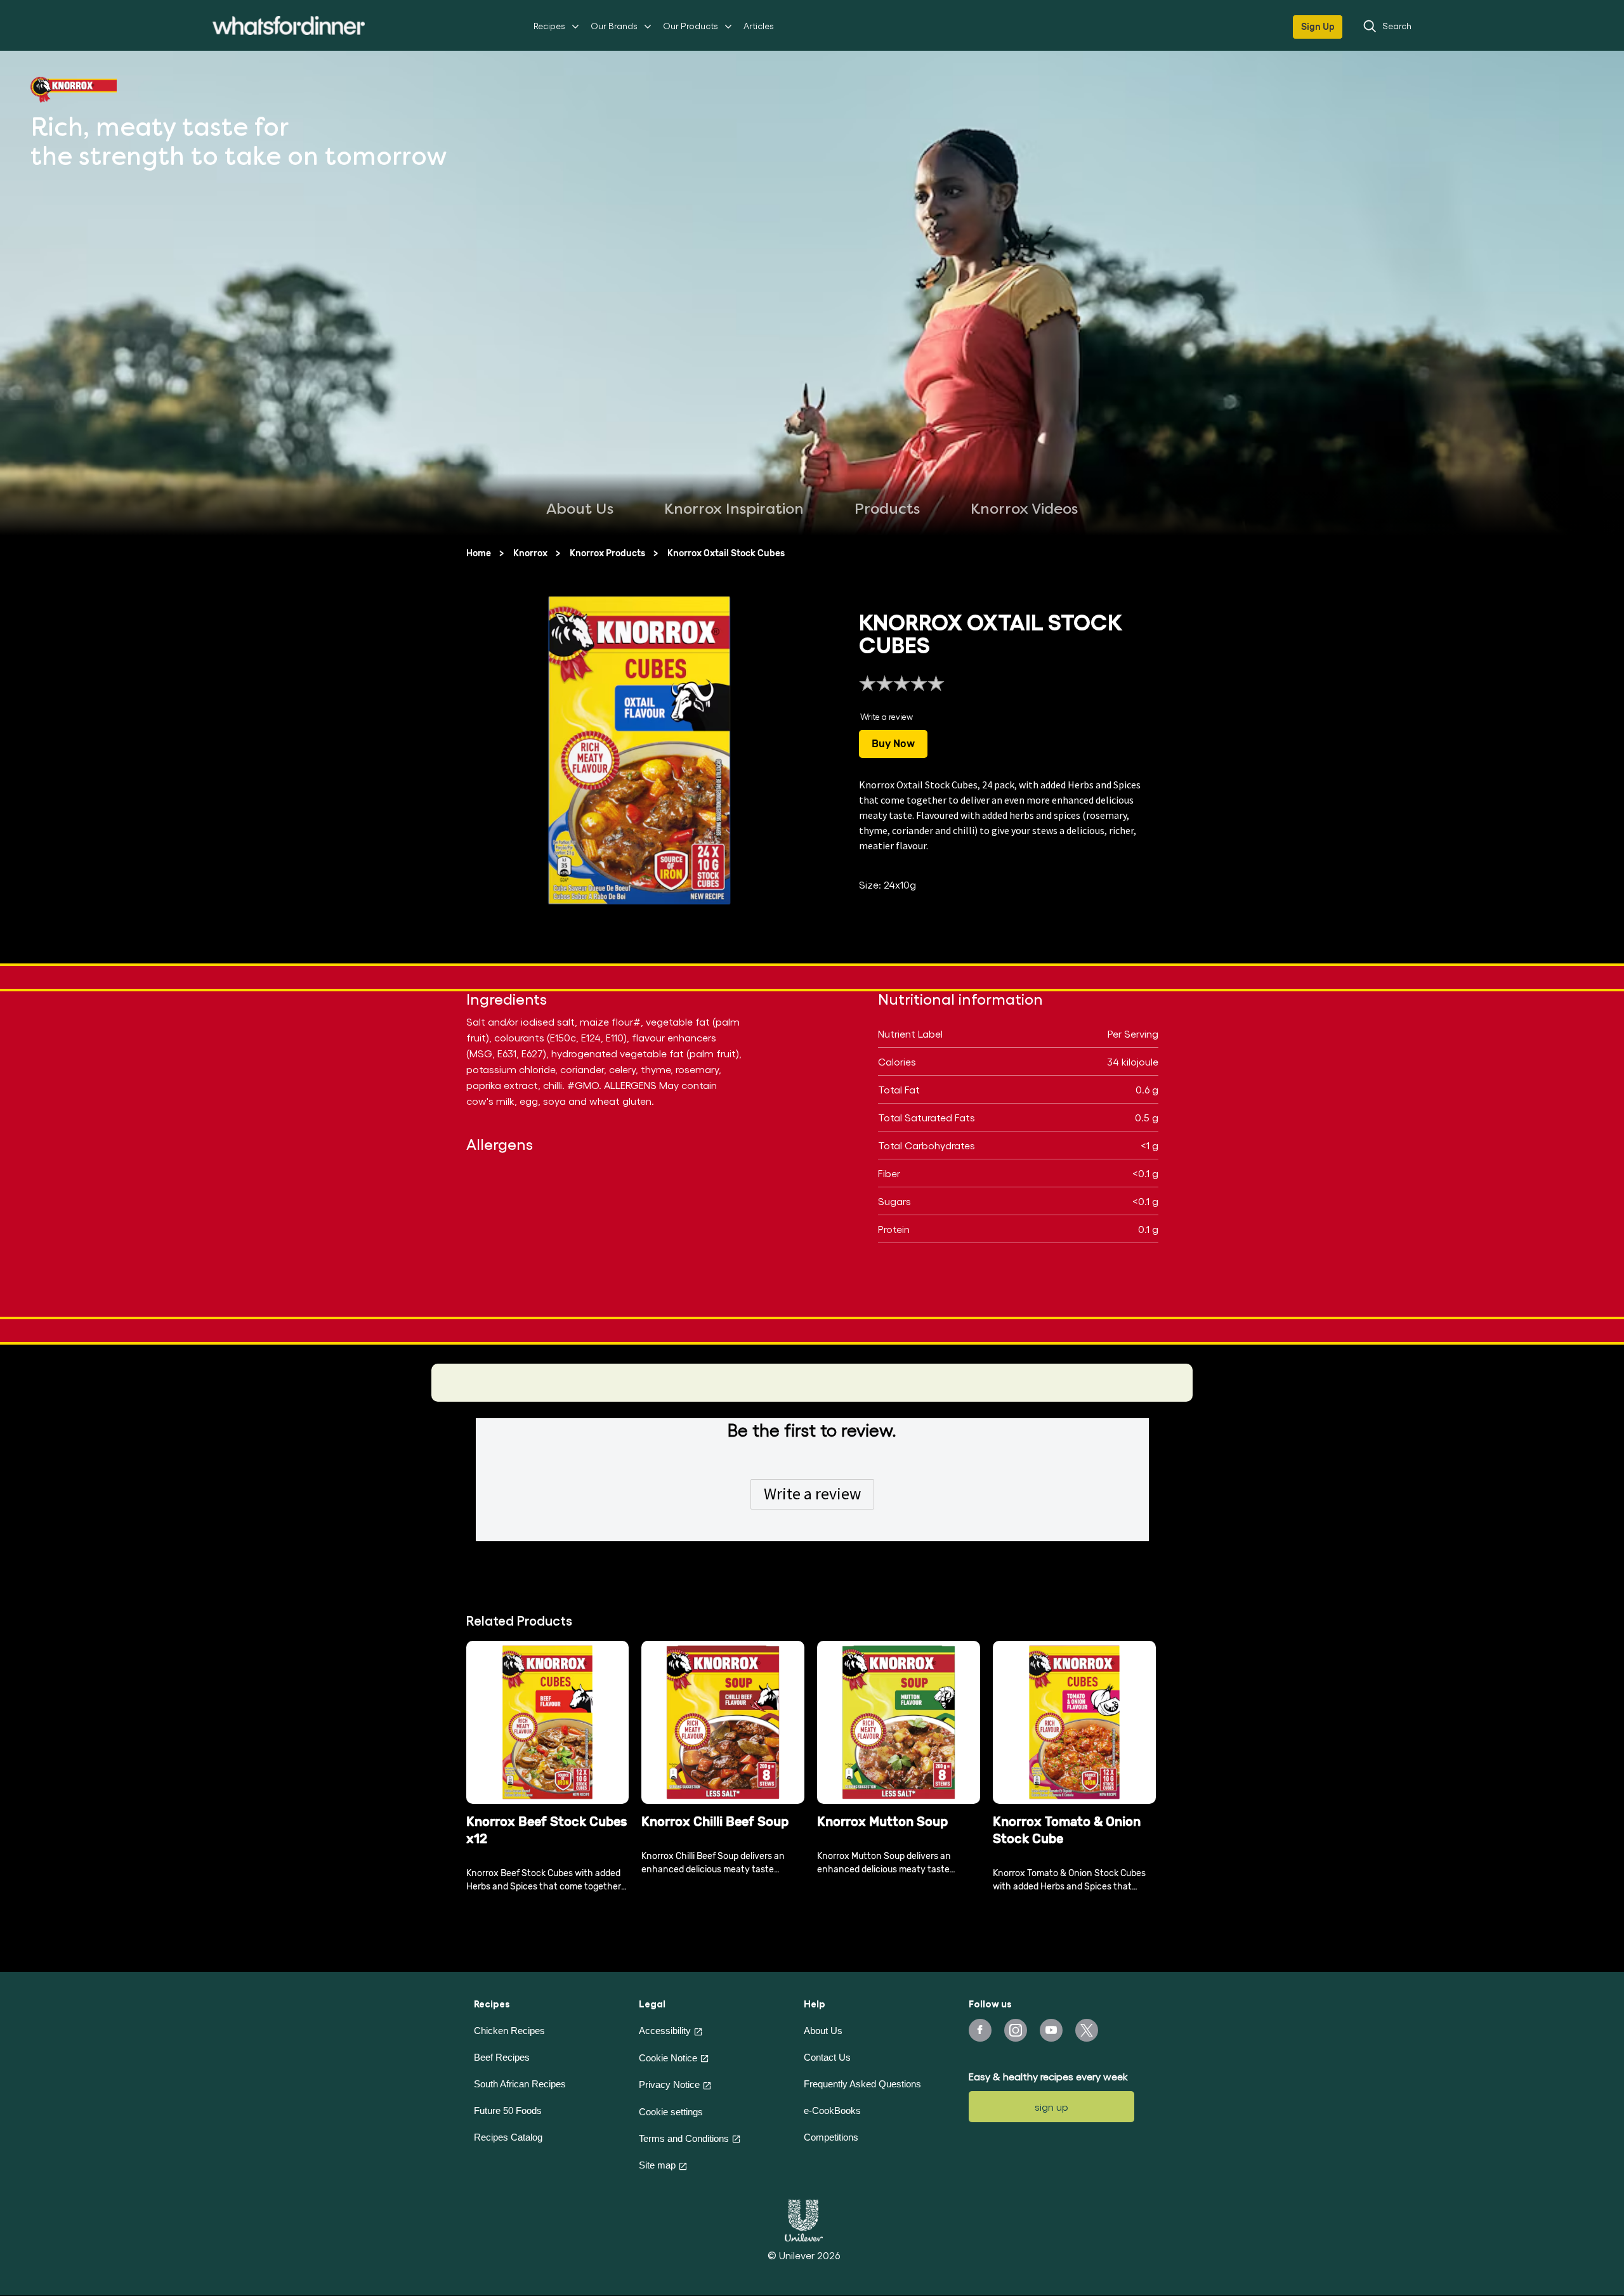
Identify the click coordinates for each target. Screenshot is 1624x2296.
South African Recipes (520, 2084)
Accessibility (665, 2031)
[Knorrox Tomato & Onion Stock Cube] (1074, 1722)
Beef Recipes (502, 2057)
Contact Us (827, 2057)
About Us (823, 2031)
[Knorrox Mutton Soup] (899, 1722)
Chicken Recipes (509, 2031)
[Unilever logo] (804, 2219)
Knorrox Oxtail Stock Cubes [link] (726, 553)
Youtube (1051, 2030)
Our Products (691, 26)
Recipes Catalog (508, 2137)
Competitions (831, 2137)
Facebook (980, 2030)
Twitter (1087, 2030)
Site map (657, 2165)
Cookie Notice (668, 2058)
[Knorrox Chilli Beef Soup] (723, 1722)
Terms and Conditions (684, 2138)
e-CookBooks (832, 2110)
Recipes (549, 26)
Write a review (812, 1494)
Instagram (1016, 2030)
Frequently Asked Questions (862, 2084)
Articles (759, 26)
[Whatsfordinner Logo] (289, 25)
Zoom (777, 899)
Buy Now (893, 744)
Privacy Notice (669, 2084)
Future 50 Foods (508, 2110)
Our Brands (614, 26)
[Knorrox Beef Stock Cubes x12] (548, 1722)
